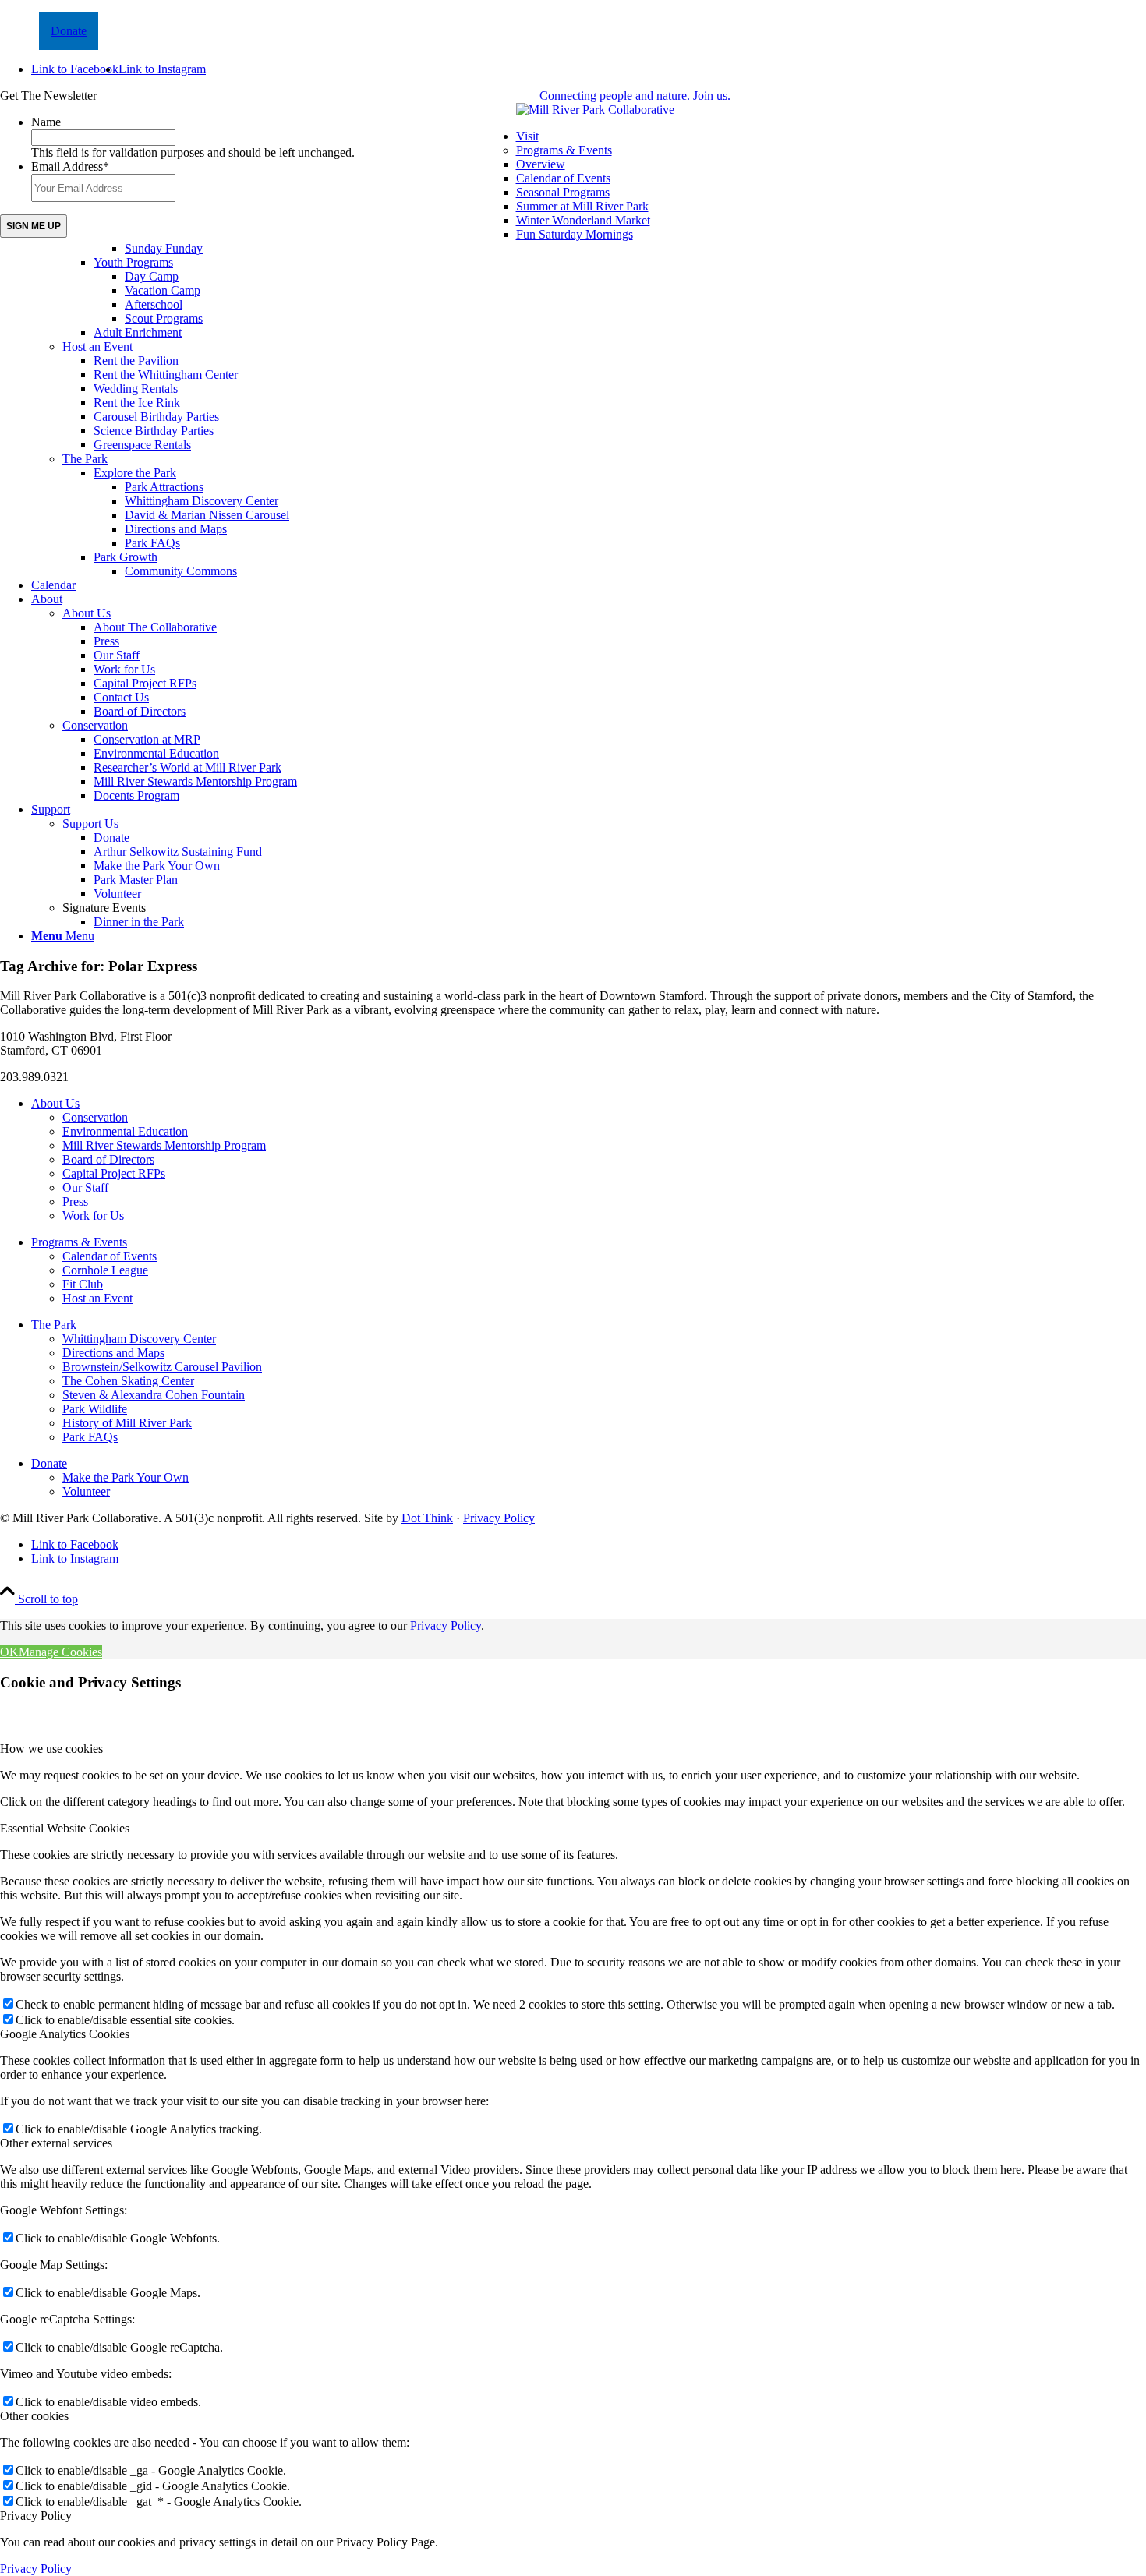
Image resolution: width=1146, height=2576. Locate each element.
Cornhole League (105, 1270)
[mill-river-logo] (595, 110)
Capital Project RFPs (114, 1173)
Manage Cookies (60, 1652)
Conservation (95, 725)
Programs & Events (564, 150)
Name (46, 122)
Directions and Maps (113, 1353)
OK (9, 1652)
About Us (87, 613)
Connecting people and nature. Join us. (635, 95)
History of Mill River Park (127, 1423)
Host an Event (97, 346)
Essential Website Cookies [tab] (65, 1828)
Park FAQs (90, 1437)
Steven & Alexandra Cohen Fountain (154, 1395)
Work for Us (93, 1216)
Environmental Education (125, 1131)
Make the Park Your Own (126, 1477)
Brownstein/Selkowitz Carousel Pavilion (162, 1367)
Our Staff (85, 1187)
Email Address (70, 166)
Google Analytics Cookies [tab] (65, 2034)
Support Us (90, 823)
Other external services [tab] (56, 2143)
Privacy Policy (499, 1518)
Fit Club (83, 1284)
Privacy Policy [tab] (36, 2516)
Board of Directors (108, 1159)
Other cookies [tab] (34, 2416)
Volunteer (86, 1491)
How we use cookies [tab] (51, 1749)
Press (75, 1201)
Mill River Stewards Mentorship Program (164, 1145)
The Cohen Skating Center (128, 1381)
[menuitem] (589, 354)
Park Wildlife (95, 1409)
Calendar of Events (110, 1256)
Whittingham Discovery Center (139, 1339)
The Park (85, 459)
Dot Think (427, 1518)
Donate (69, 31)
